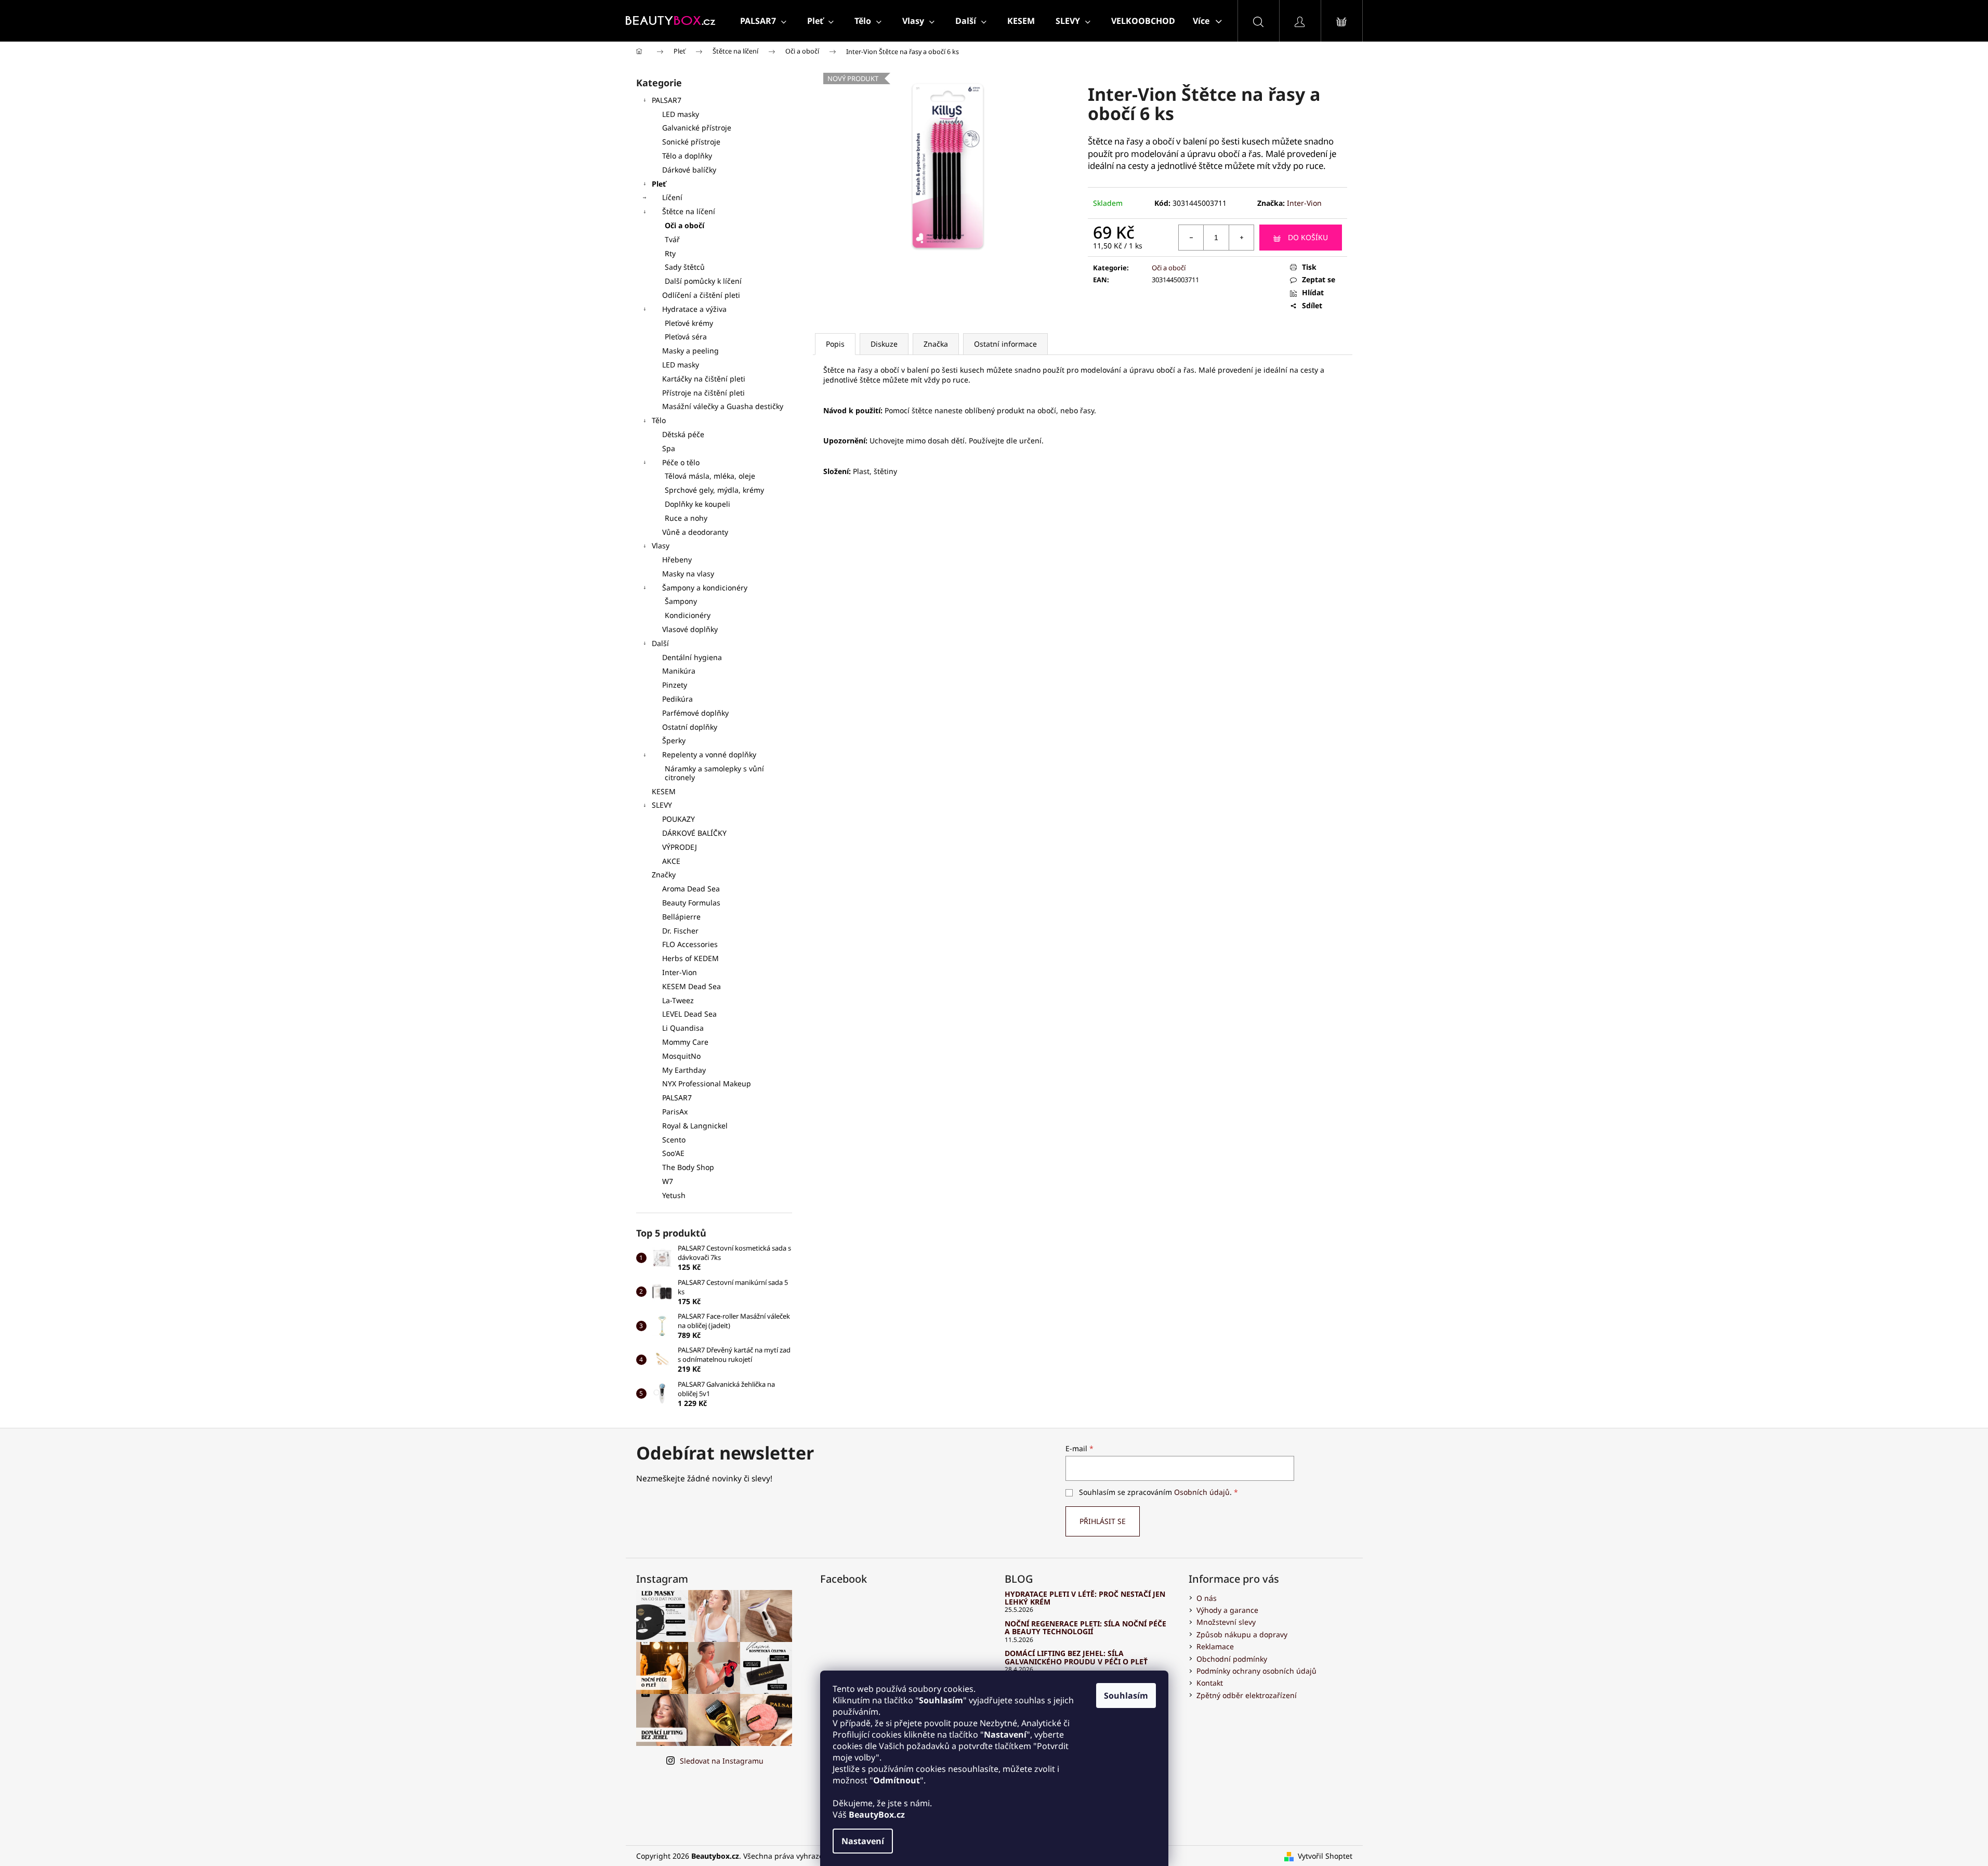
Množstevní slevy (1226, 1622)
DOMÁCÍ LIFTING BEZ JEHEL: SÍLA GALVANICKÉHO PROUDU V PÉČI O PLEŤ (1076, 1657)
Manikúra (679, 671)
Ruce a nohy (686, 518)
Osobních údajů (1202, 1492)
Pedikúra (677, 699)
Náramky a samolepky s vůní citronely (714, 773)
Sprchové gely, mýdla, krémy (714, 490)
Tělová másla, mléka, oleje (710, 476)
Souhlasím (1126, 1696)
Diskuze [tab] (884, 344)
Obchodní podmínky (1232, 1659)
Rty (670, 253)
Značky (664, 875)
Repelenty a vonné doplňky (709, 754)
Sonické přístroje (691, 142)
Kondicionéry (688, 615)
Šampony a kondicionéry (705, 588)
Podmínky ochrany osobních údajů (1256, 1671)
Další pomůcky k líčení (703, 281)
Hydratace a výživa (694, 309)
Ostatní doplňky (690, 727)
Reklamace (1215, 1646)
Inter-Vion (1304, 203)
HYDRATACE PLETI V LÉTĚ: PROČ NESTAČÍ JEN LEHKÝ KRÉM (1085, 1598)
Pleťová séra (686, 337)
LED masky (681, 114)
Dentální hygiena (692, 657)
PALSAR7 (667, 100)
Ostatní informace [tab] (1005, 344)
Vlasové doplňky (690, 629)
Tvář (672, 239)
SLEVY (662, 805)
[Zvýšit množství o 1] (1241, 238)
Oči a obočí (684, 225)
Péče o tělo (681, 462)
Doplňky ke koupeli (697, 504)
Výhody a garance (1227, 1610)
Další (660, 643)
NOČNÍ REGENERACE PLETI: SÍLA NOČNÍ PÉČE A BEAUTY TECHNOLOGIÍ (1085, 1628)
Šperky (674, 740)
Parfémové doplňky (695, 713)
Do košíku (1308, 237)
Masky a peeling (690, 351)
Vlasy (661, 546)
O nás (1207, 1598)
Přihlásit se (1103, 1521)
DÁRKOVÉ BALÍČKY (694, 833)
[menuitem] (763, 21)
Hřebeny (677, 560)
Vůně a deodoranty (695, 532)
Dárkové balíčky (689, 170)
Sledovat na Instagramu (722, 1761)
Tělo (659, 420)
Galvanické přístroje (697, 128)
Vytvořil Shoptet (1325, 1856)
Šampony (681, 601)
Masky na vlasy (688, 574)
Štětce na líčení (689, 211)
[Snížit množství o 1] (1191, 238)
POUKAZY (679, 819)
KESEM (664, 791)
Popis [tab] (835, 344)
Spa (669, 448)
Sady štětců (685, 267)
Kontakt (1210, 1683)
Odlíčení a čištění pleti (701, 295)
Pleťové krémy (689, 323)
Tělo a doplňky (687, 156)
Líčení (672, 197)
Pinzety (675, 685)
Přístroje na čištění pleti (703, 393)
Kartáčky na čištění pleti (704, 379)
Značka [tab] (936, 344)
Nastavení (863, 1841)
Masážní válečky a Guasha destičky (723, 406)
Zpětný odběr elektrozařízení (1247, 1695)
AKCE (671, 861)
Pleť (659, 184)
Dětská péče (683, 434)
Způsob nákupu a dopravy (1242, 1634)
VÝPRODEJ (680, 847)
